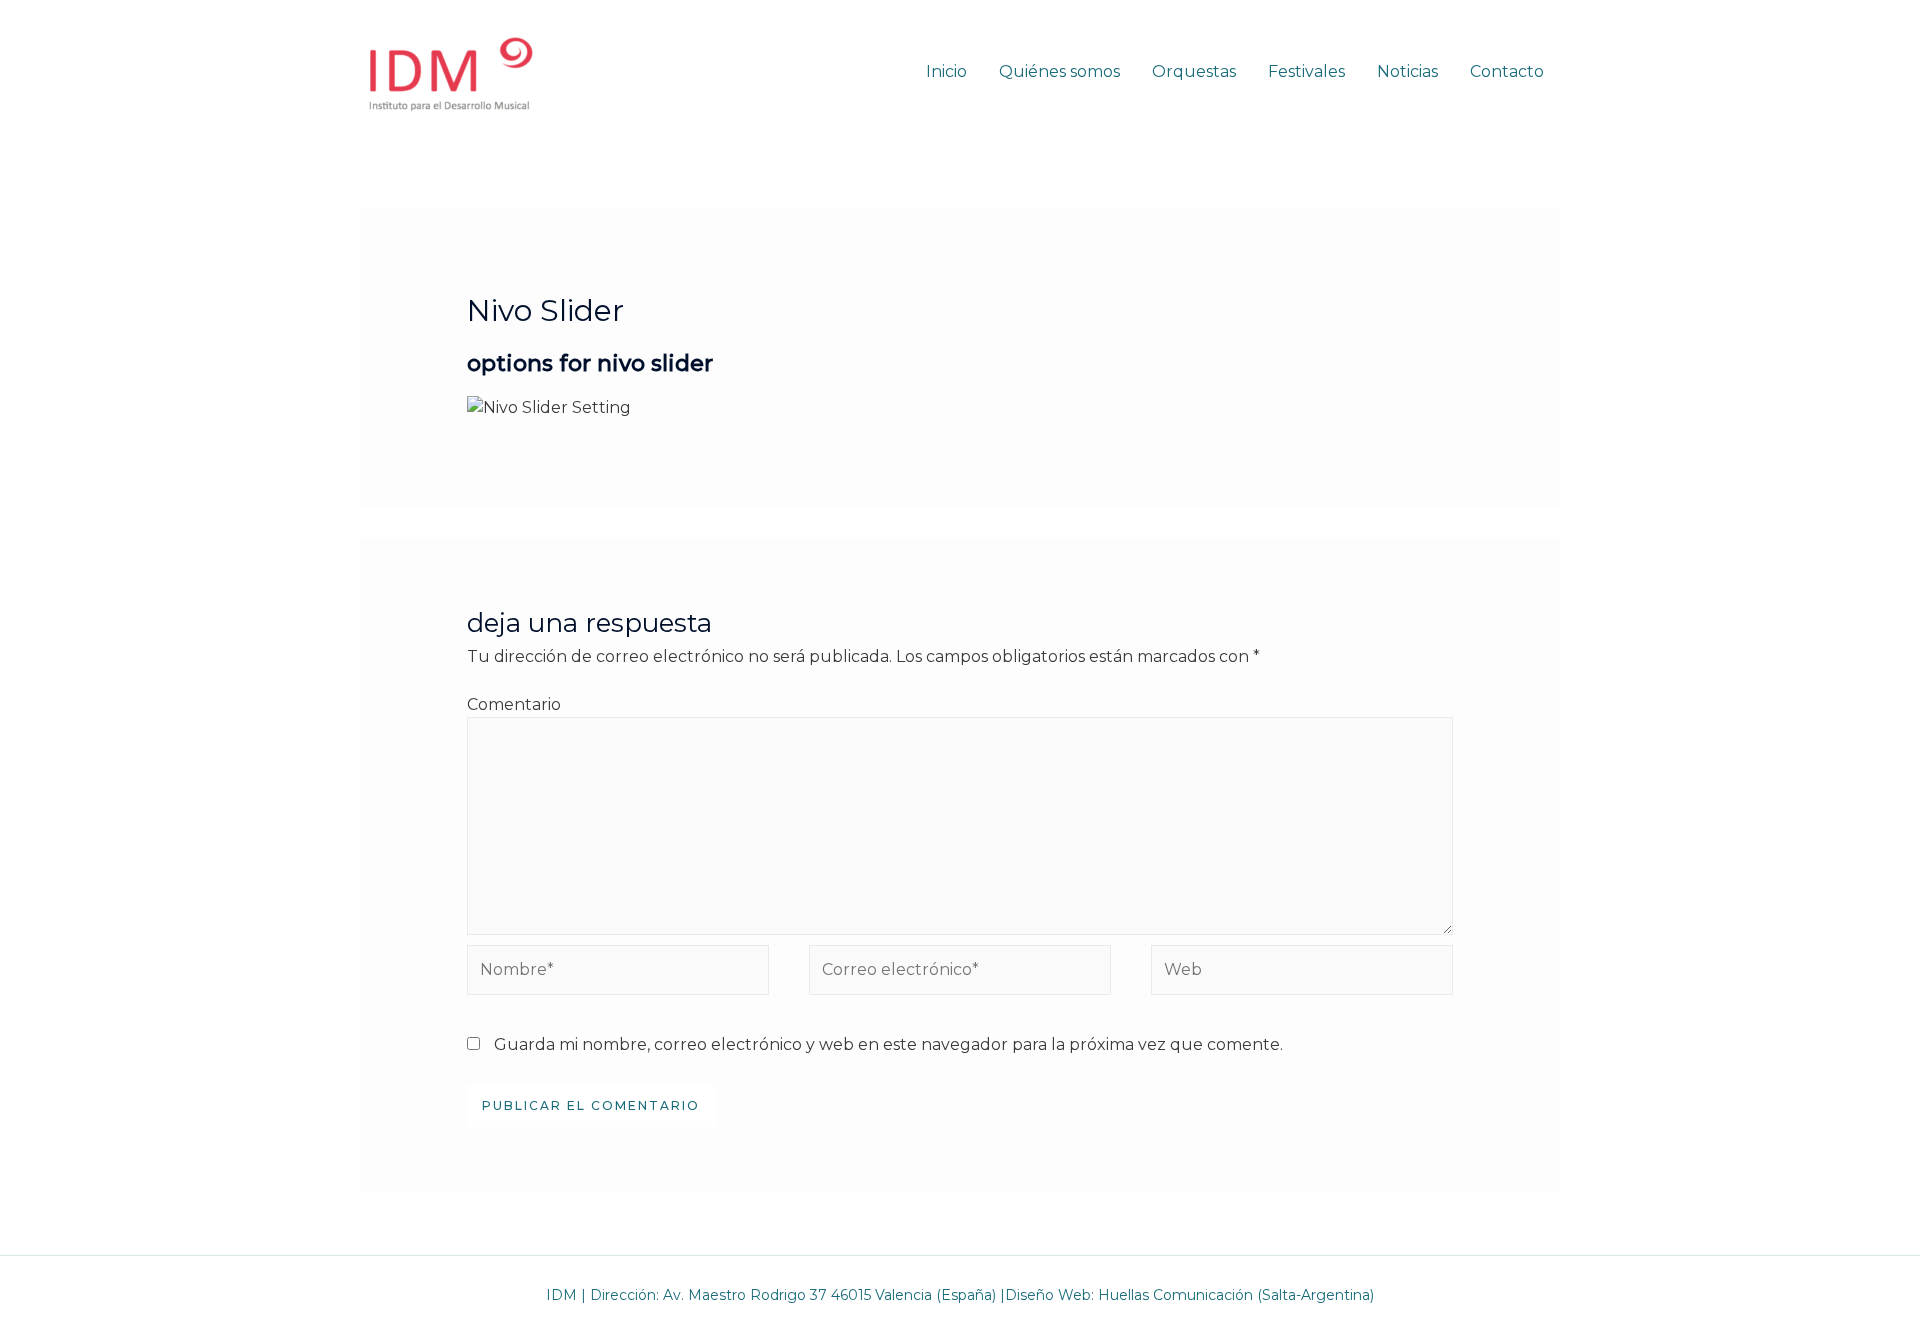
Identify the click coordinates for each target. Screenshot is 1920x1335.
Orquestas (1194, 71)
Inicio (946, 71)
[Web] (1302, 973)
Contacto (1507, 71)
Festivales (1306, 71)
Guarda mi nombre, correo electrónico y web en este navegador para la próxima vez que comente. (888, 1044)
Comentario (514, 704)
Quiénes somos (1059, 71)
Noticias (1407, 71)
